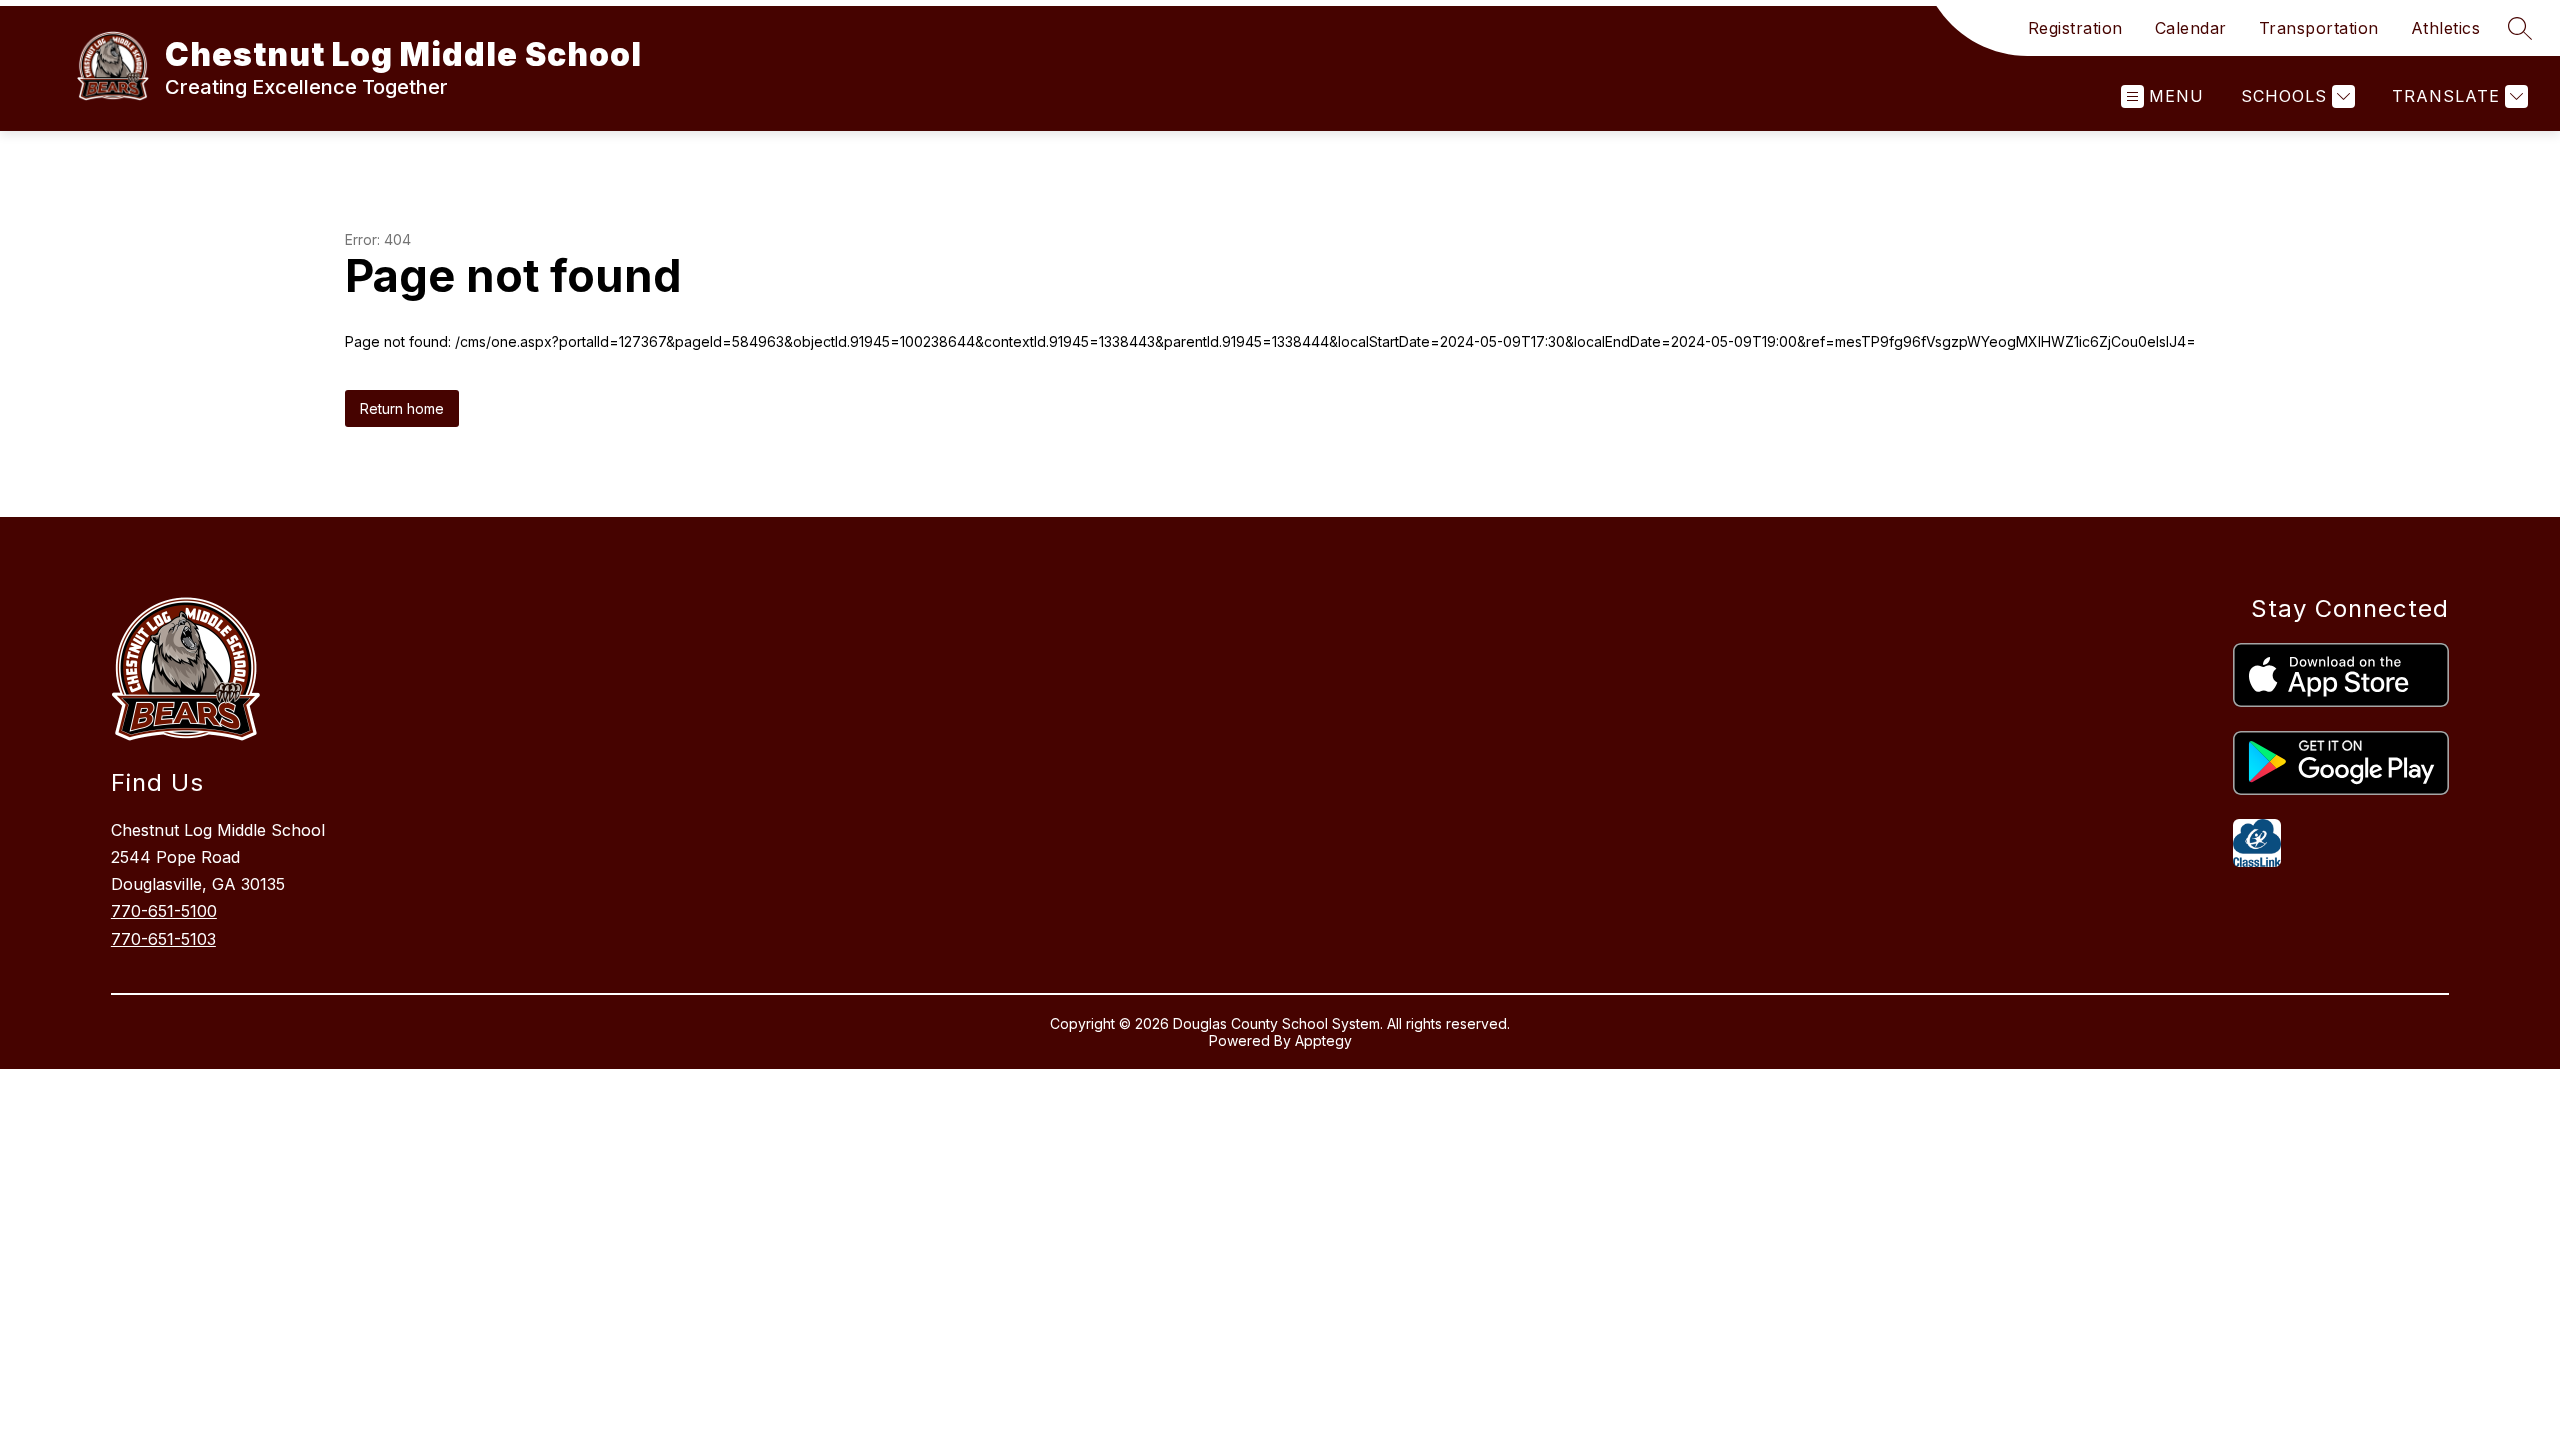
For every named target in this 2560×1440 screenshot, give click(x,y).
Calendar (2191, 28)
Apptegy (1323, 1040)
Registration (2075, 28)
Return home (402, 408)
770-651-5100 (164, 911)
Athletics (2446, 28)
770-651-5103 (163, 939)
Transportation (2319, 28)
